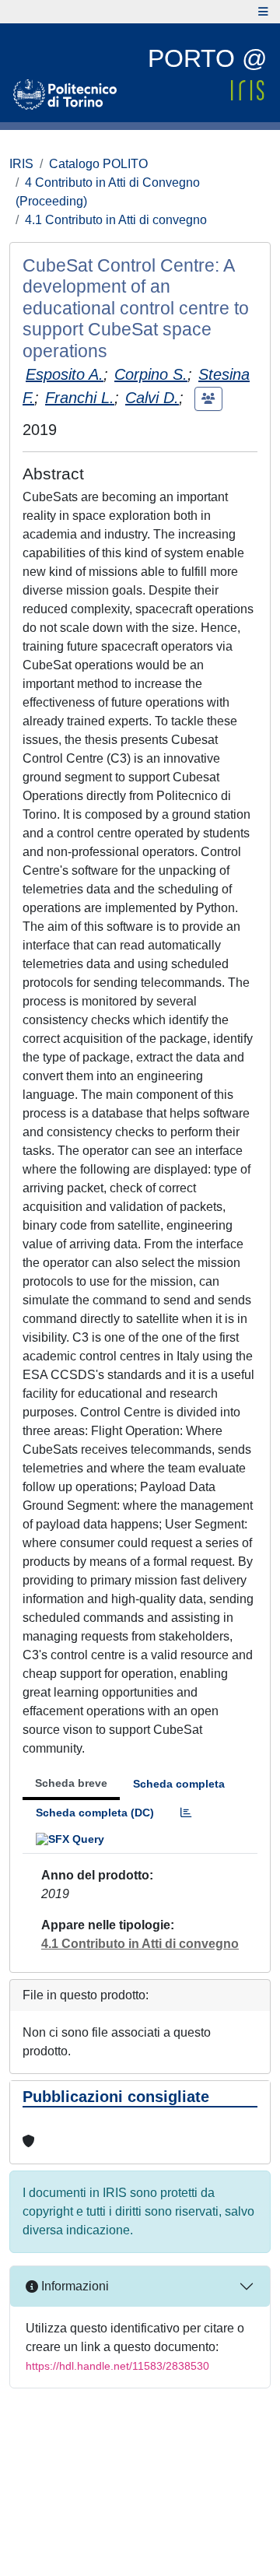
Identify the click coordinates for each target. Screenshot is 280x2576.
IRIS (21, 164)
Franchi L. (80, 398)
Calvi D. (152, 398)
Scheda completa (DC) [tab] (95, 1813)
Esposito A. (65, 374)
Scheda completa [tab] (179, 1784)
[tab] (186, 1813)
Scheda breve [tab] (71, 1783)
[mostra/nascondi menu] (263, 12)
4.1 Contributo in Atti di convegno (116, 220)
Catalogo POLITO (98, 164)
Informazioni (73, 2286)
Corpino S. (151, 374)
